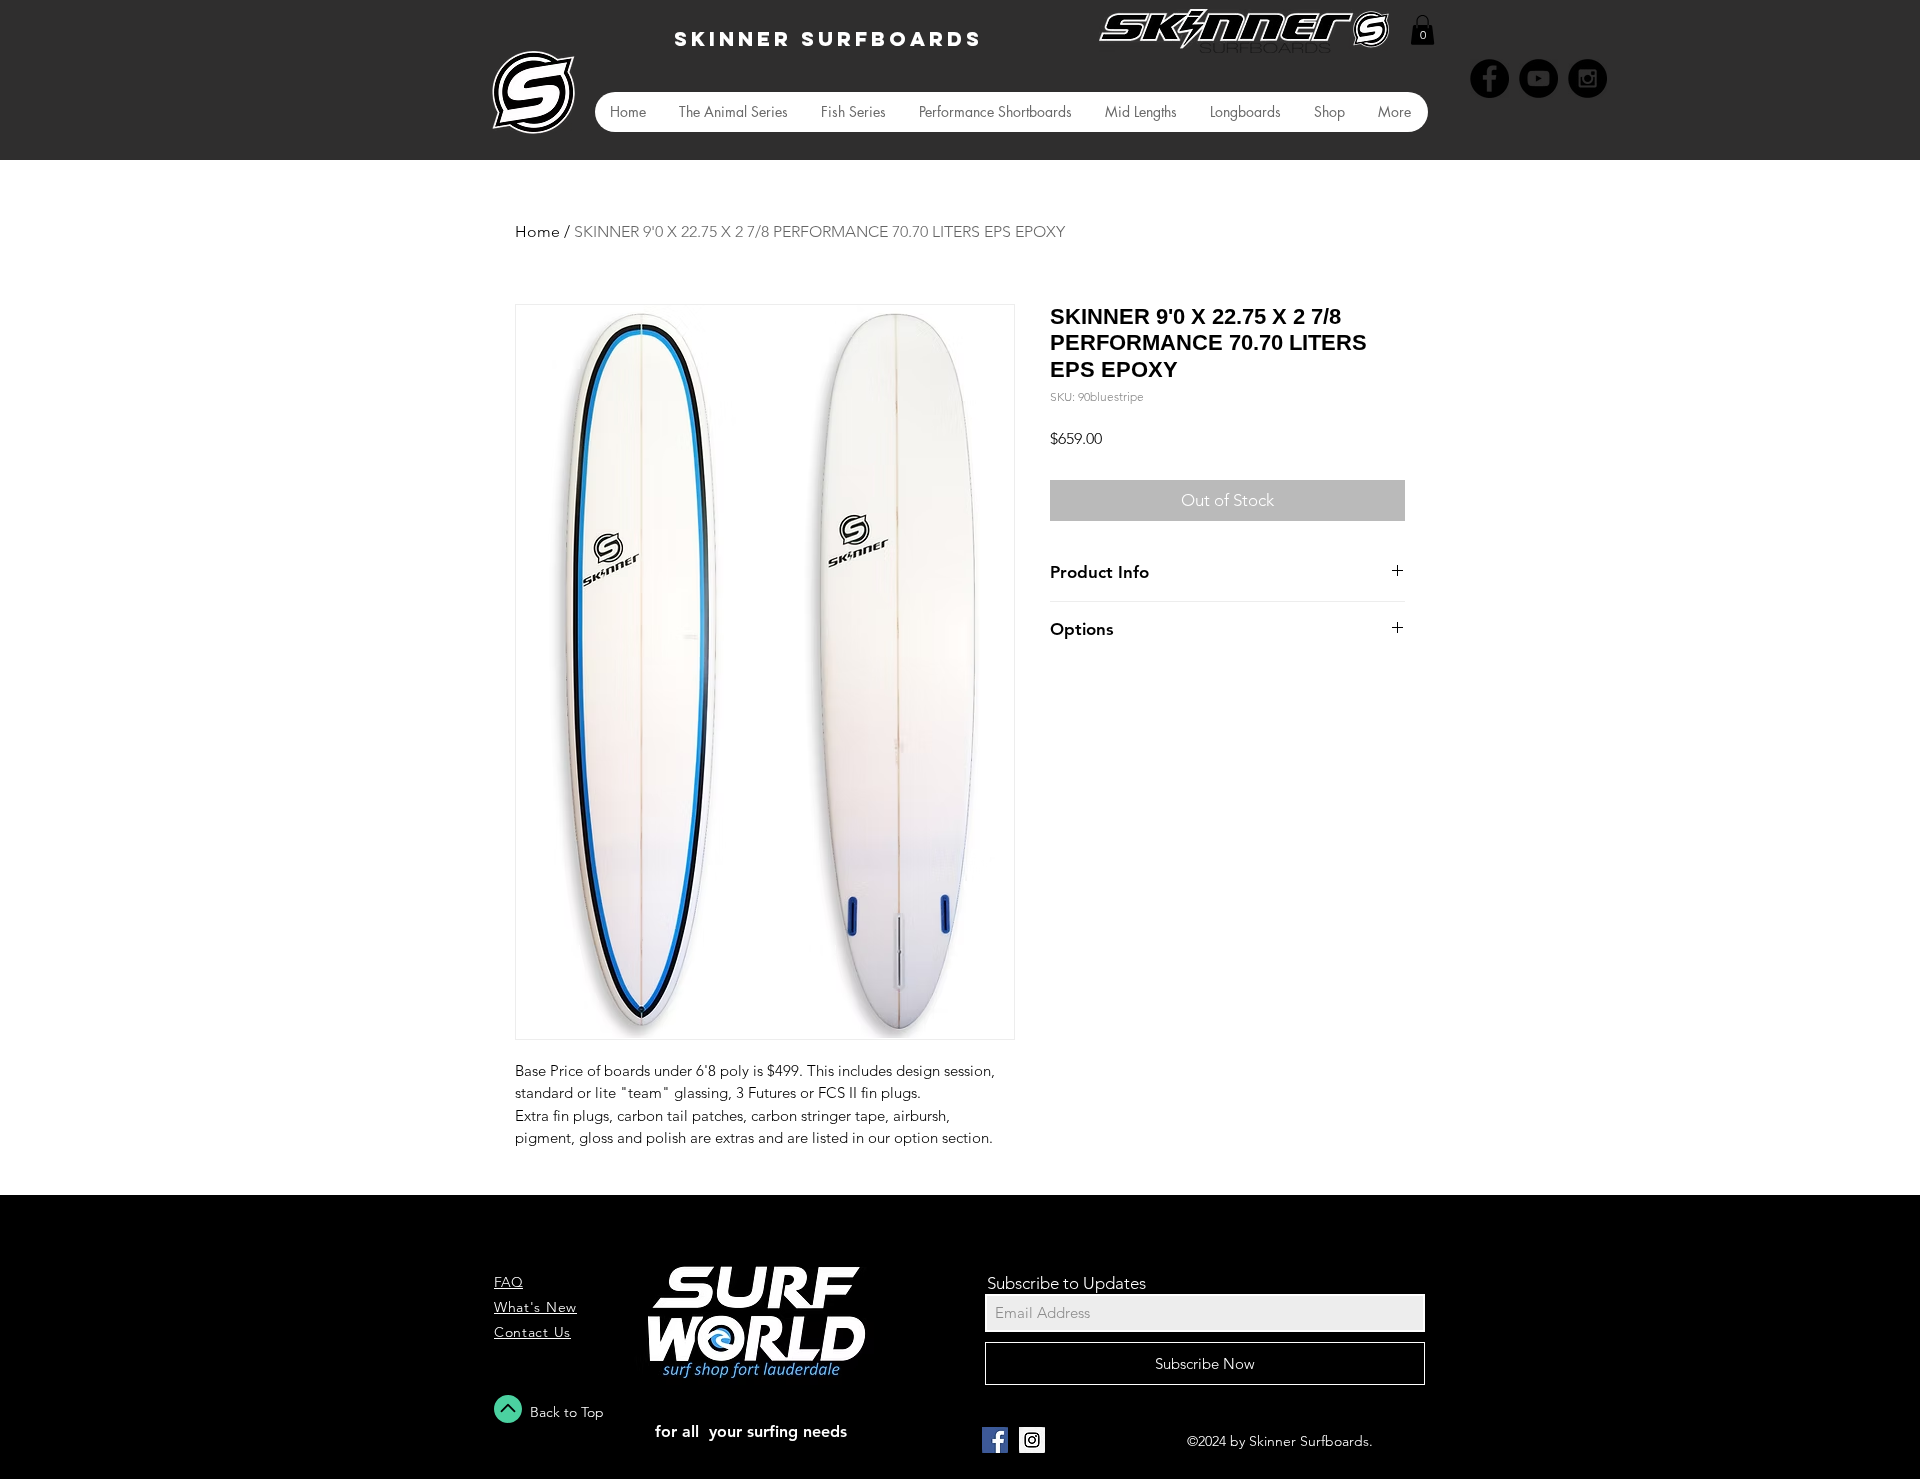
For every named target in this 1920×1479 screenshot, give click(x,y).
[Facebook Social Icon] (995, 1440)
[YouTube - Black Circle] (1538, 78)
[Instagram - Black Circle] (1587, 78)
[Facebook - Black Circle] (1489, 78)
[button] (1422, 30)
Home (537, 231)
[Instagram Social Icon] (1032, 1440)
